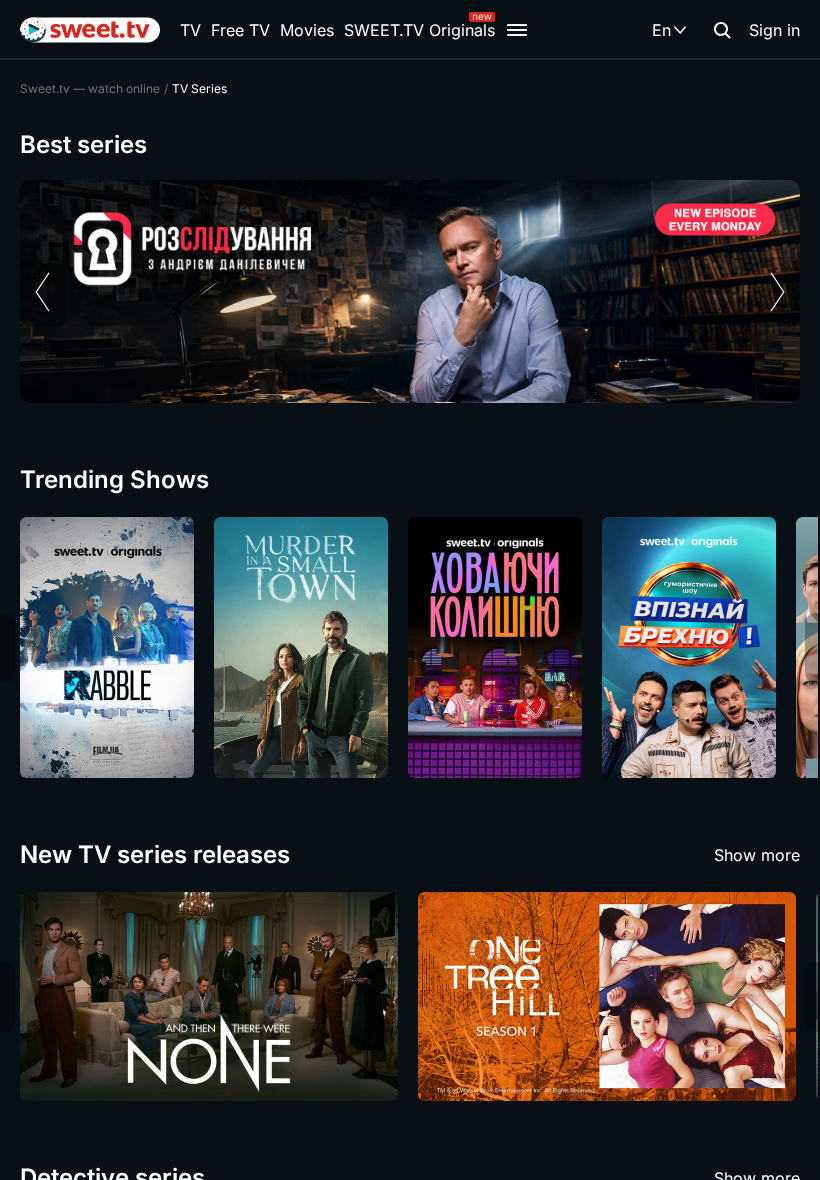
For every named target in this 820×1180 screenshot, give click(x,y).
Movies (307, 30)
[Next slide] (777, 292)
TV (190, 30)
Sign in (774, 30)
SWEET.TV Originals (419, 30)
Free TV (240, 30)
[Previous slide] (42, 292)
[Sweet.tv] (90, 30)
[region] (410, 291)
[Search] (722, 30)
